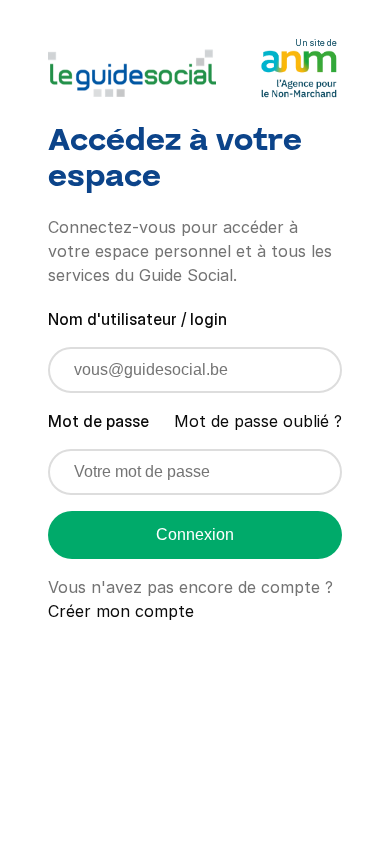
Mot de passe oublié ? (258, 421)
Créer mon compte (121, 611)
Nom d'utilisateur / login (137, 319)
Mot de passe (98, 421)
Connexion (195, 534)
